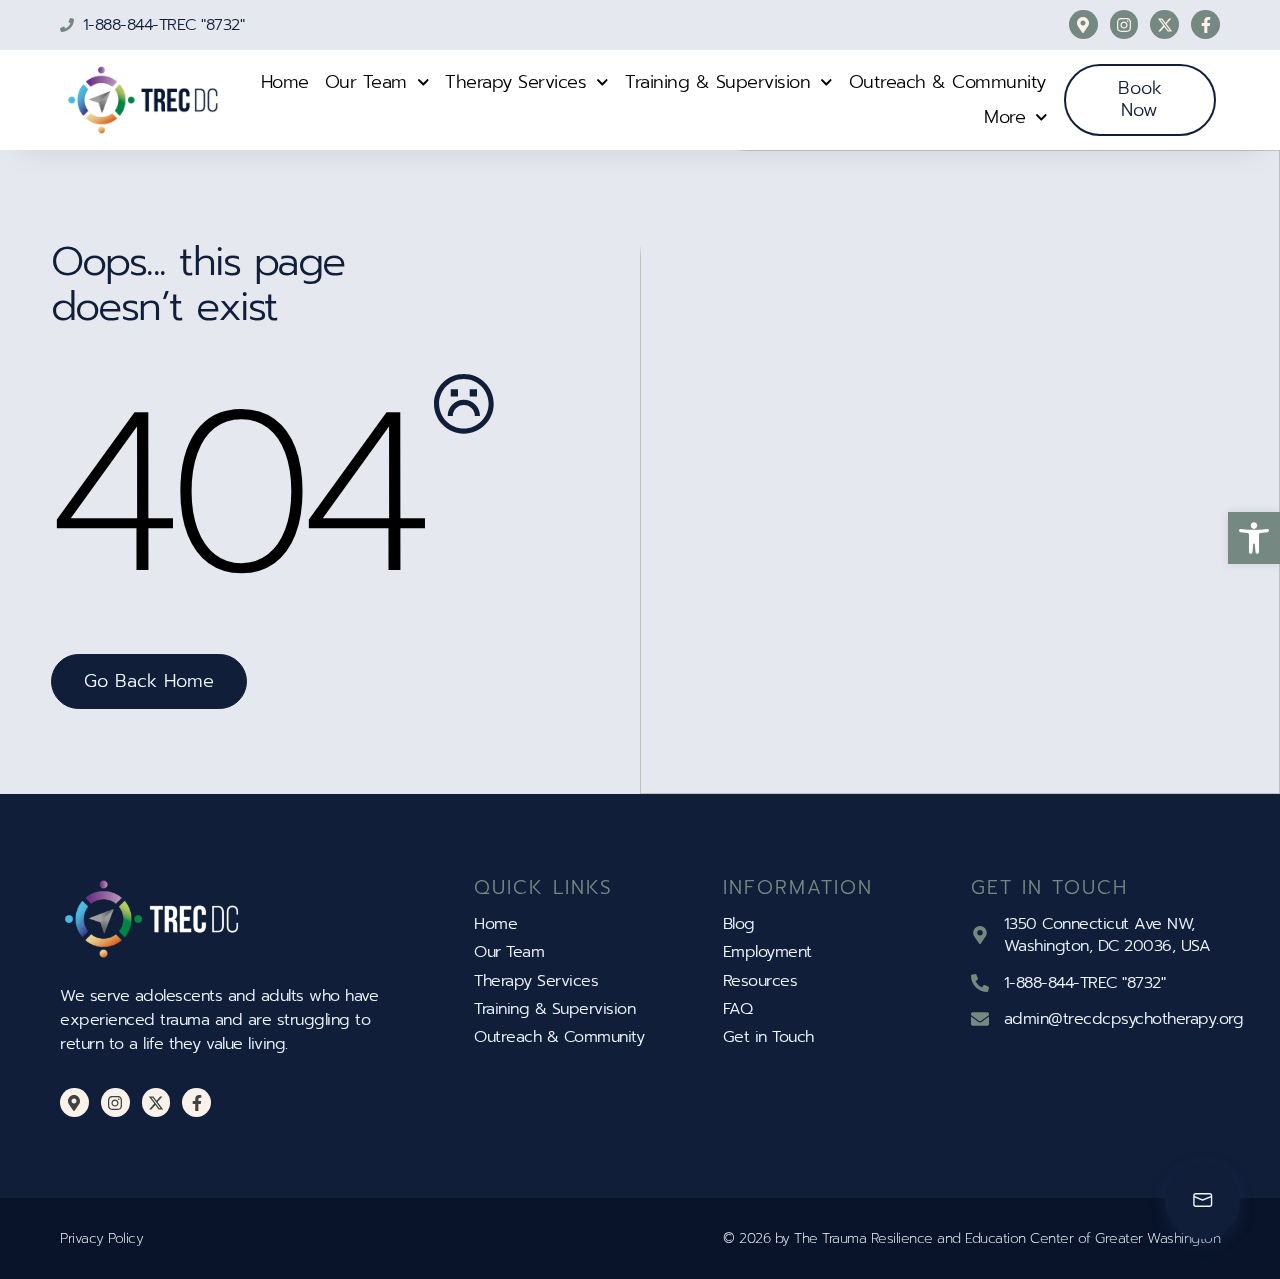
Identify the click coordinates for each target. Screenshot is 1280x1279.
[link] (1254, 538)
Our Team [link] (366, 82)
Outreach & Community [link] (947, 82)
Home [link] (285, 82)
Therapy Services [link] (515, 82)
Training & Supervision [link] (717, 82)
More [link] (1004, 117)
